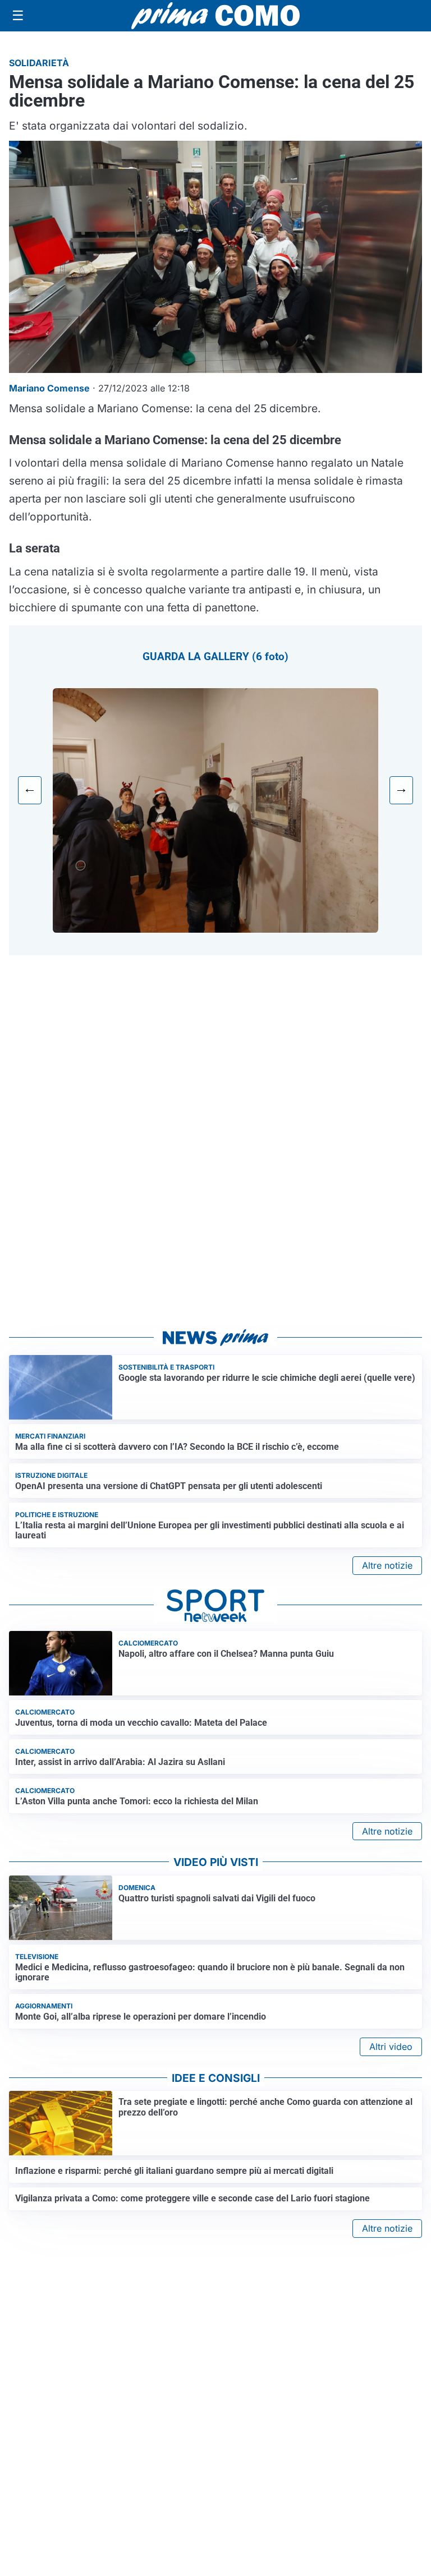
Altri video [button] (391, 2047)
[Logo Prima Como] (215, 15)
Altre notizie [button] (387, 1565)
